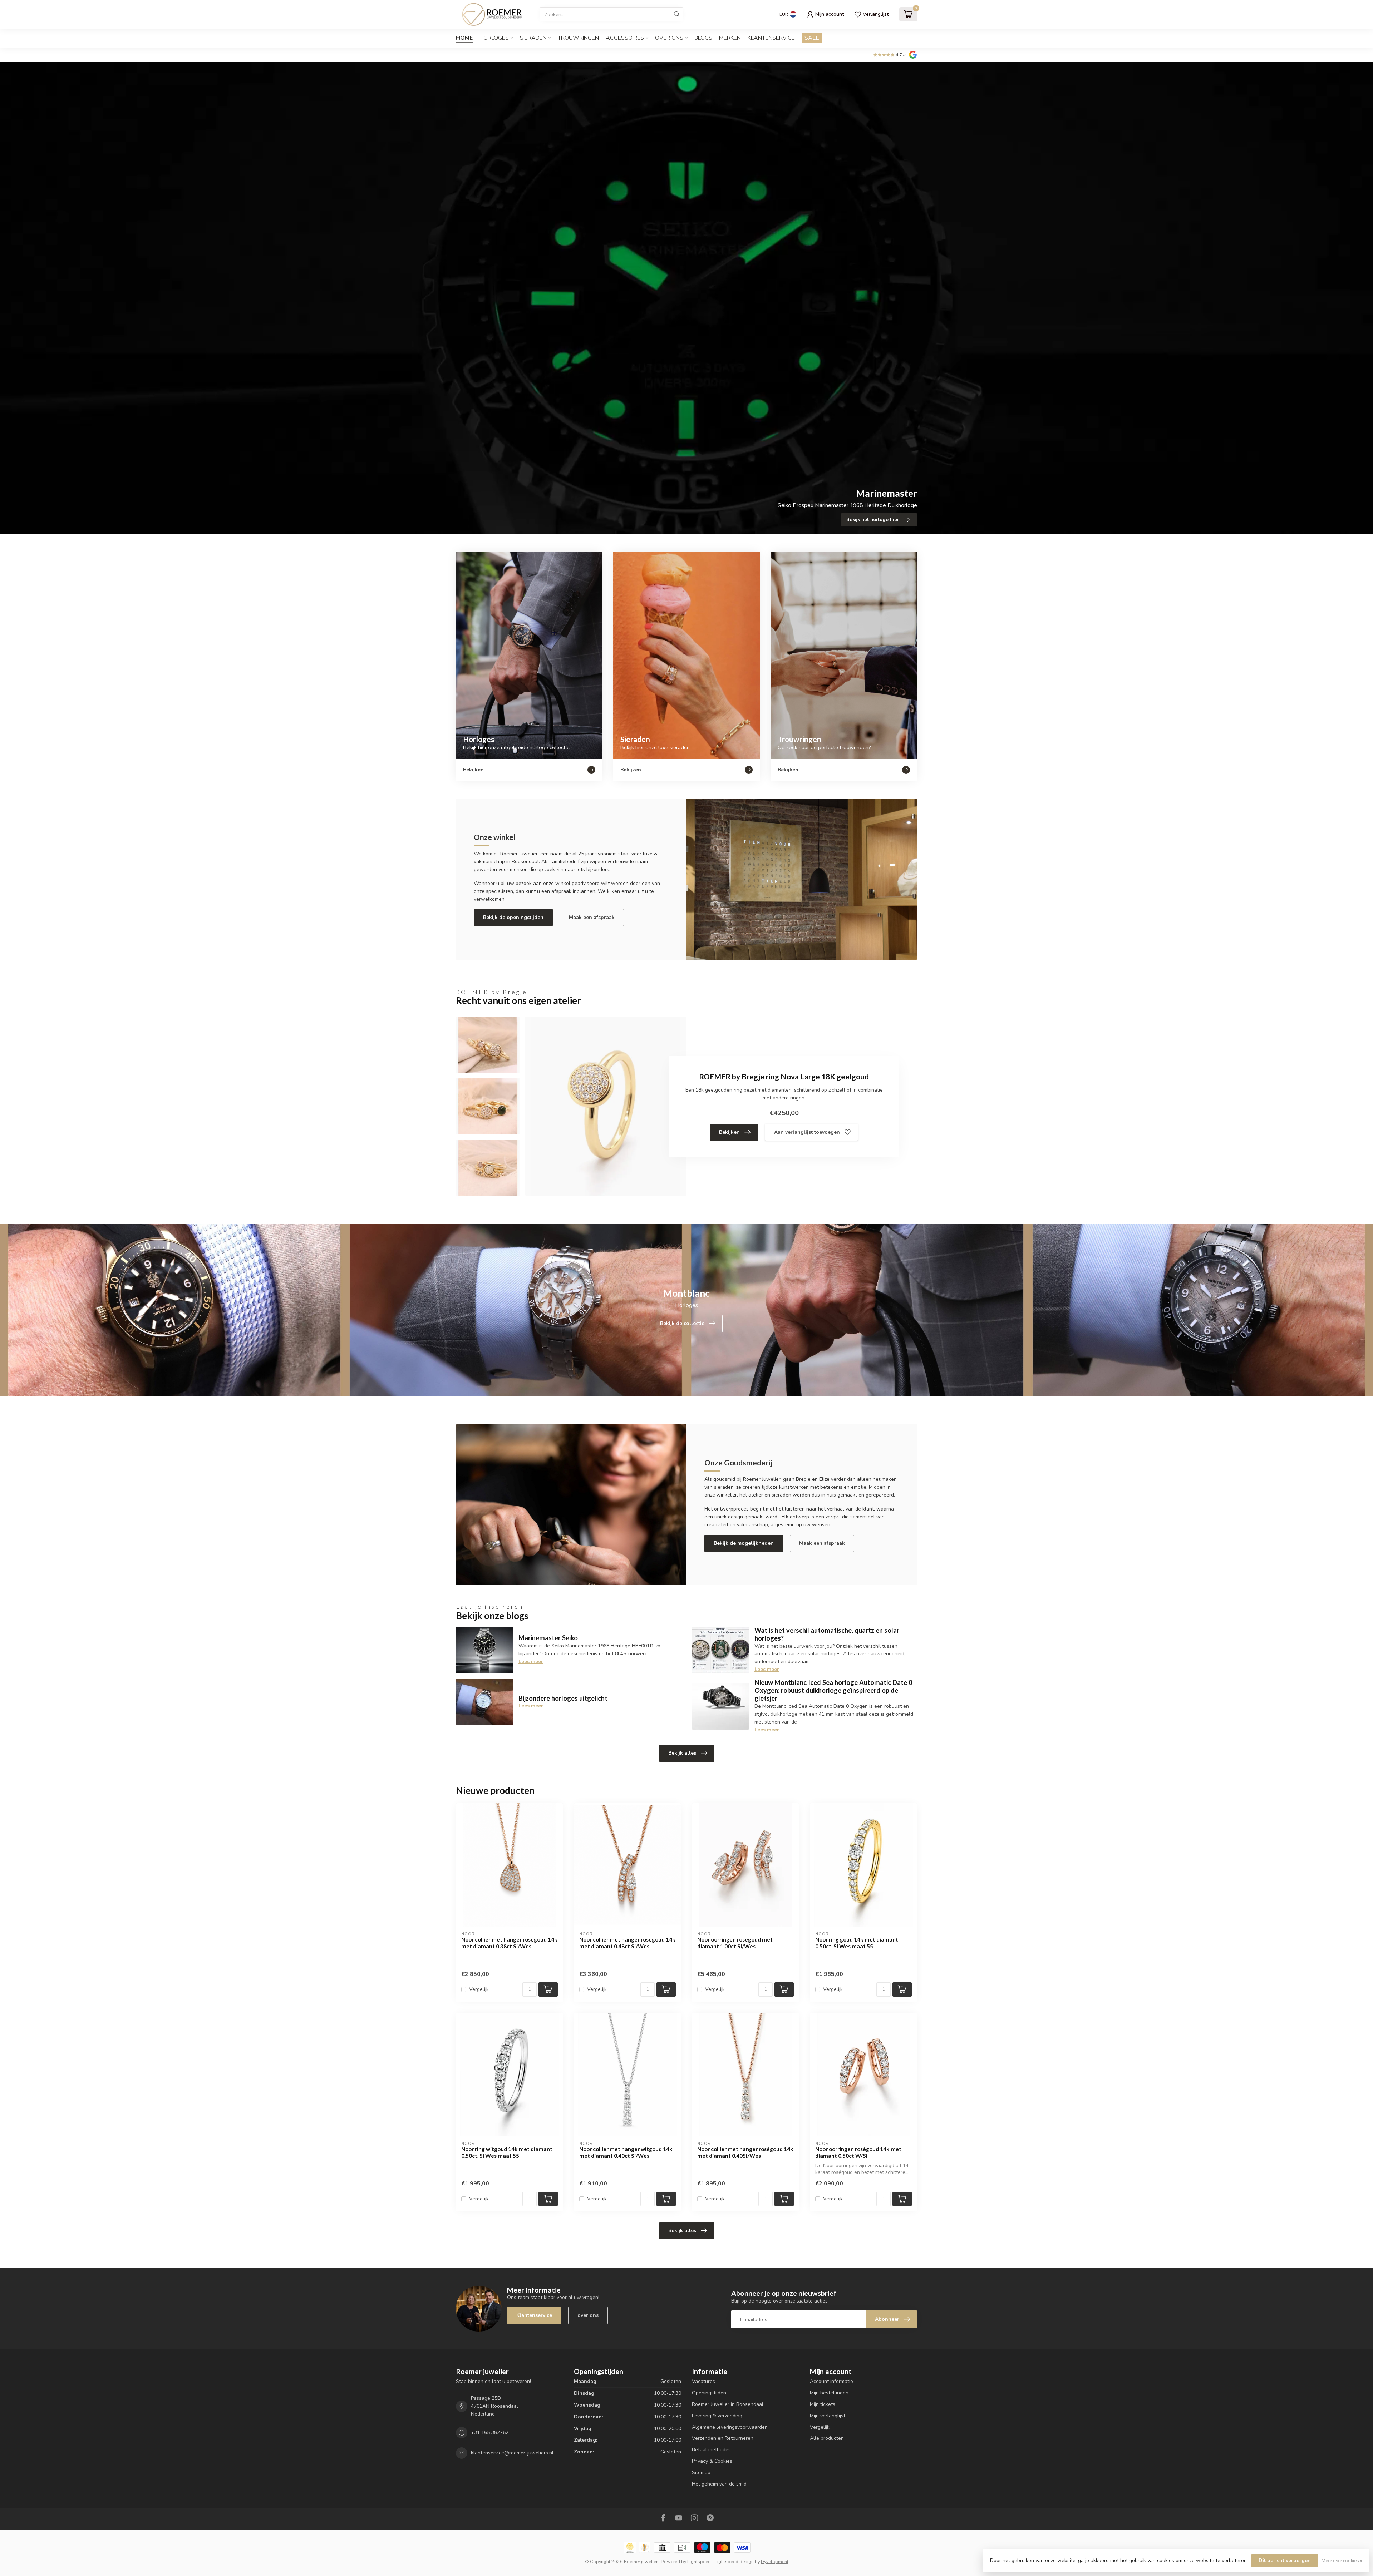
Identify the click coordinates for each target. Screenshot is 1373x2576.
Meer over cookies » (1342, 2560)
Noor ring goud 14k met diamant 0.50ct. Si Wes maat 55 (857, 1943)
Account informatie (831, 2381)
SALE (812, 38)
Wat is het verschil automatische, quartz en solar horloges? (827, 1634)
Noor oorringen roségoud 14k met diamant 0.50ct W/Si (858, 2152)
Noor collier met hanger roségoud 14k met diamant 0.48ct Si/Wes (627, 1943)
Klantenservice (771, 38)
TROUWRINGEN (578, 38)
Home (464, 38)
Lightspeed (699, 2562)
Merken (730, 38)
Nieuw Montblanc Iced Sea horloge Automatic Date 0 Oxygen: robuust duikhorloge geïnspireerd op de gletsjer (833, 1690)
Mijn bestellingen (829, 2393)
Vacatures (703, 2381)
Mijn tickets (823, 2404)
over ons (588, 2315)
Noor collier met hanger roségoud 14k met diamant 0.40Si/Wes (745, 2152)
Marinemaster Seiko (548, 1638)
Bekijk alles (682, 1753)
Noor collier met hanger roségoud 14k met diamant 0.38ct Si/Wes (509, 1943)
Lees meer (531, 1662)
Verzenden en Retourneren (723, 2438)
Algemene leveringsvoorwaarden (730, 2427)
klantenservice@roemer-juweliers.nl (512, 2453)
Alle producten (827, 2438)
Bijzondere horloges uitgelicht (563, 1698)
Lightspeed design (734, 2562)
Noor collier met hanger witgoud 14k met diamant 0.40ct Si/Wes (626, 2152)
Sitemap (701, 2473)
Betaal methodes (711, 2450)
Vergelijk (479, 1989)
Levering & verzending (717, 2416)
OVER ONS (669, 38)
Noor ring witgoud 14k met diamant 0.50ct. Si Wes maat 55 (507, 2152)
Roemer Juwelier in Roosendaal (728, 2404)
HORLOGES (494, 38)
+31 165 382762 (490, 2432)
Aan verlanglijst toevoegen (807, 1132)
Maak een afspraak (592, 917)
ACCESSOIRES (625, 38)
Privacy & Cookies (712, 2461)
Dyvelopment (775, 2562)
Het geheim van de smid (719, 2484)
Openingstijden (709, 2393)
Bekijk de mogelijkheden (744, 1543)
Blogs (703, 38)
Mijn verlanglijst (828, 2416)
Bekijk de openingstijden (513, 917)
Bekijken (729, 1132)
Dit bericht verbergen (1285, 2560)
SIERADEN (533, 38)
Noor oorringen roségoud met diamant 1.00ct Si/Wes (735, 1943)
